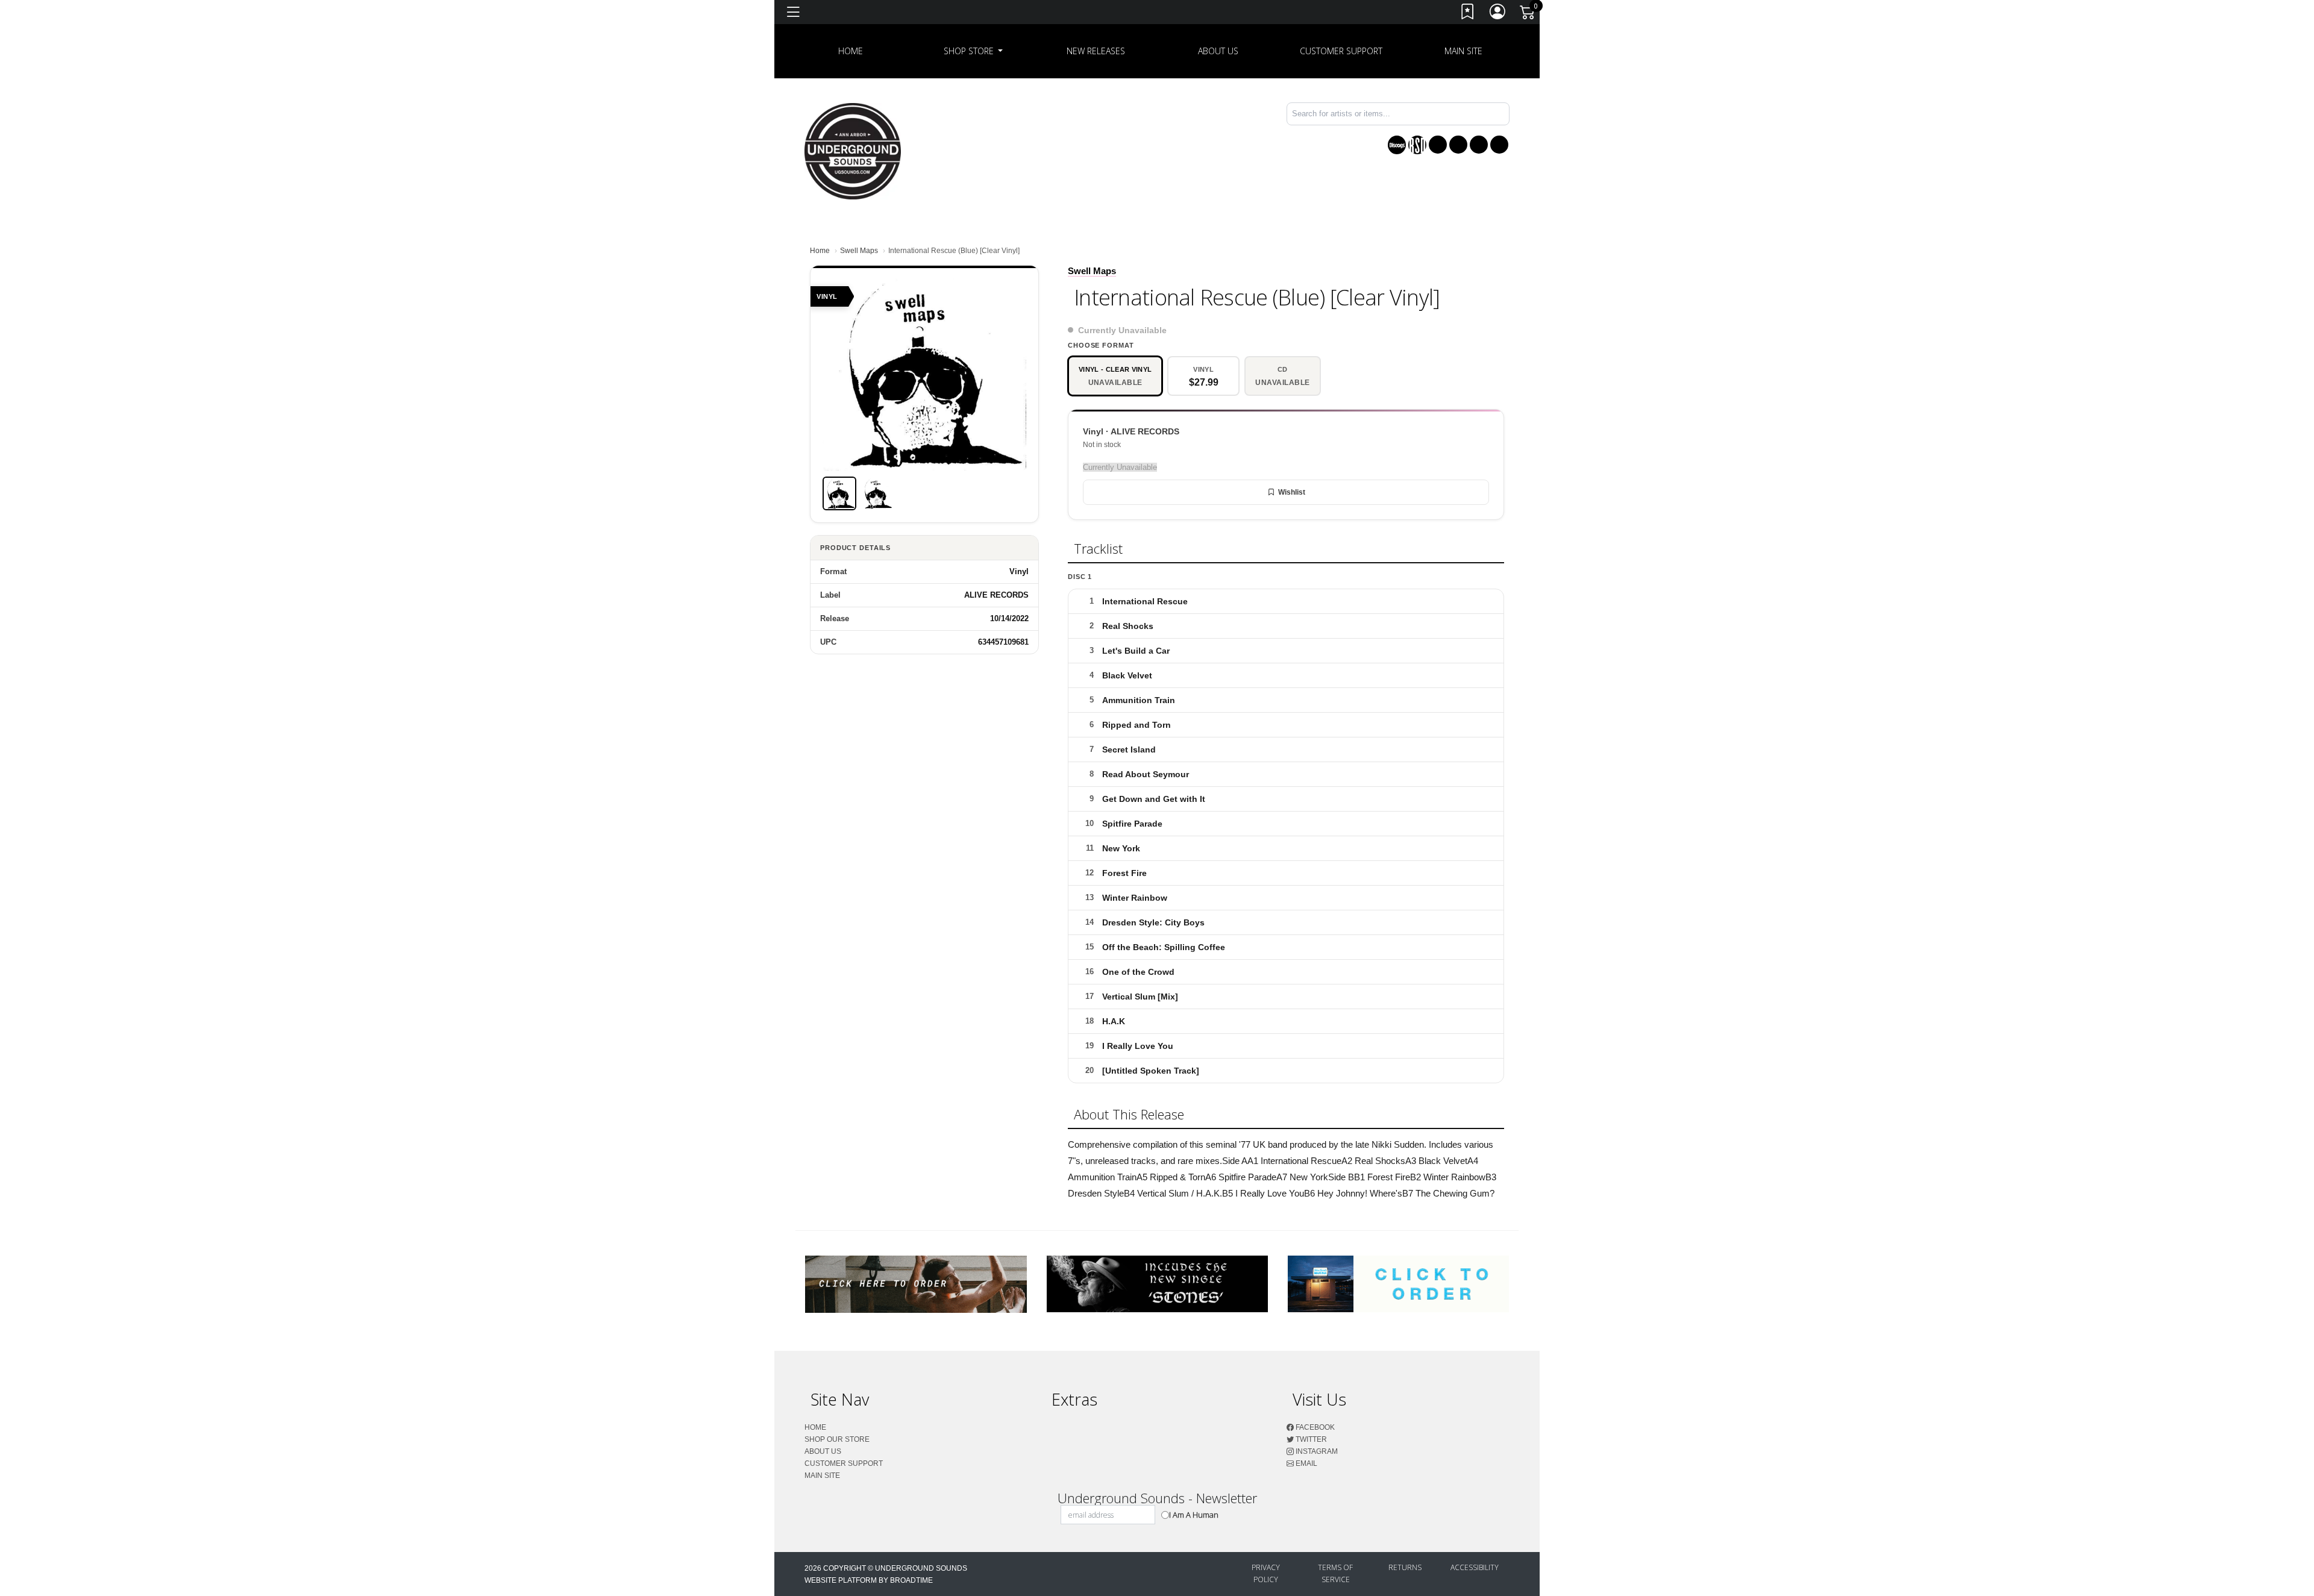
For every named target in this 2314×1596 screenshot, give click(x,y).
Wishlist (1292, 492)
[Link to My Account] (1498, 14)
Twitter (1310, 1439)
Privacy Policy (1266, 1573)
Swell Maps (859, 251)
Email (1306, 1463)
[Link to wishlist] (1468, 14)
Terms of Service (1335, 1573)
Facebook (1314, 1427)
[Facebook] (1438, 145)
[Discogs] (1397, 145)
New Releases (1096, 51)
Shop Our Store (837, 1439)
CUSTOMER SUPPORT (1341, 51)
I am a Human (1194, 1515)
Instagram (1316, 1451)
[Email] (1499, 145)
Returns (1405, 1567)
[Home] (853, 150)
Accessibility (1475, 1567)
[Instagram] (1479, 145)
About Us (1218, 51)
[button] (974, 51)
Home (820, 251)
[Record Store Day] (1417, 145)
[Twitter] (1458, 145)
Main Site (1463, 51)
